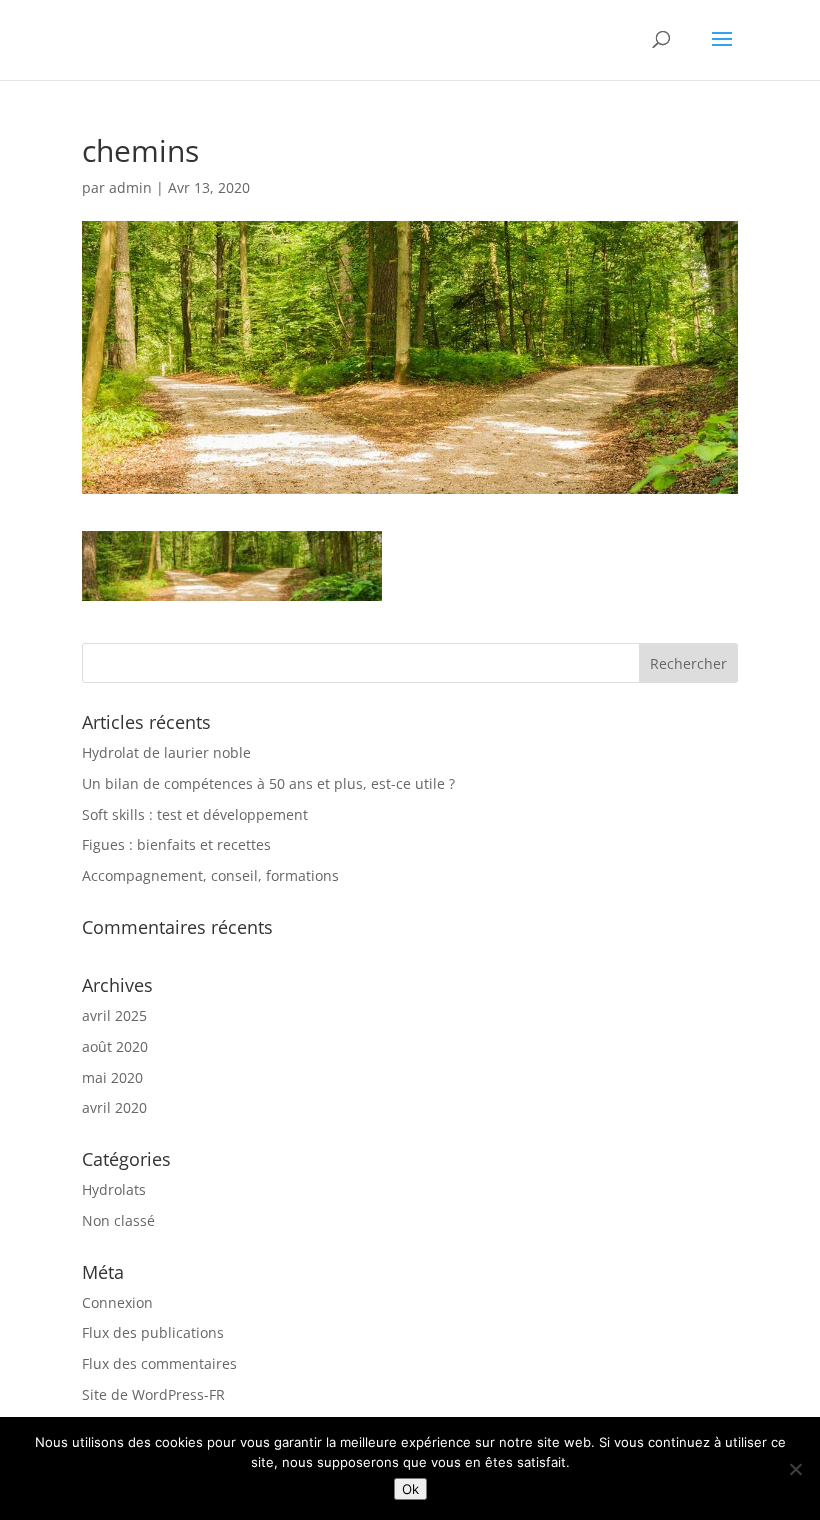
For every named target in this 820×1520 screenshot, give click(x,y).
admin (130, 187)
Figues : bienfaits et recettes (176, 844)
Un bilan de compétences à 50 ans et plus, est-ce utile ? (268, 783)
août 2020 (115, 1046)
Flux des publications (153, 1332)
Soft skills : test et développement (195, 814)
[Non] (795, 1469)
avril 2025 (114, 1015)
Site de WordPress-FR (153, 1394)
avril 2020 (114, 1107)
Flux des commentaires (159, 1363)
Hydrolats (114, 1189)
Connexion (117, 1302)
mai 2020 (112, 1077)
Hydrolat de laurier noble (166, 752)
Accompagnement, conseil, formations (210, 875)
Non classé (118, 1220)
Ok (410, 1489)
